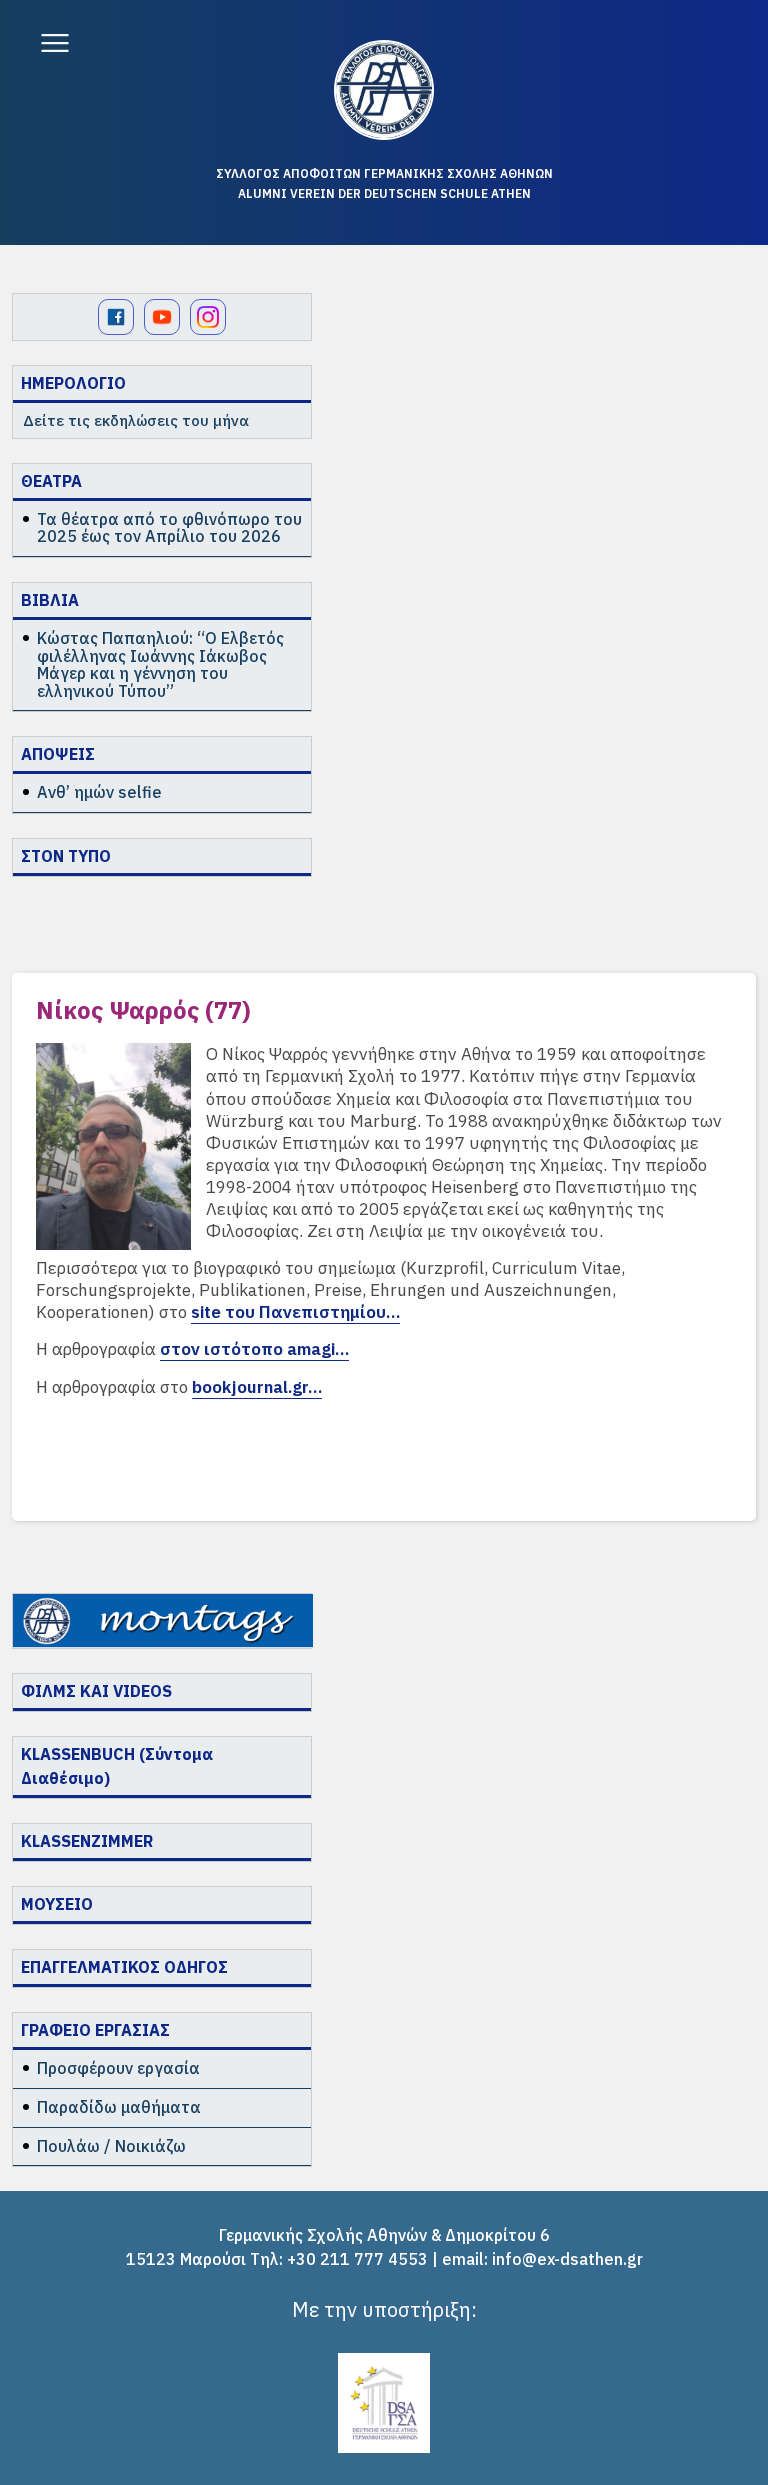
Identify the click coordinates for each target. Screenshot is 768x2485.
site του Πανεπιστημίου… (295, 1312)
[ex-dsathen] (384, 90)
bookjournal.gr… (257, 1387)
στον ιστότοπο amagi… (254, 1349)
